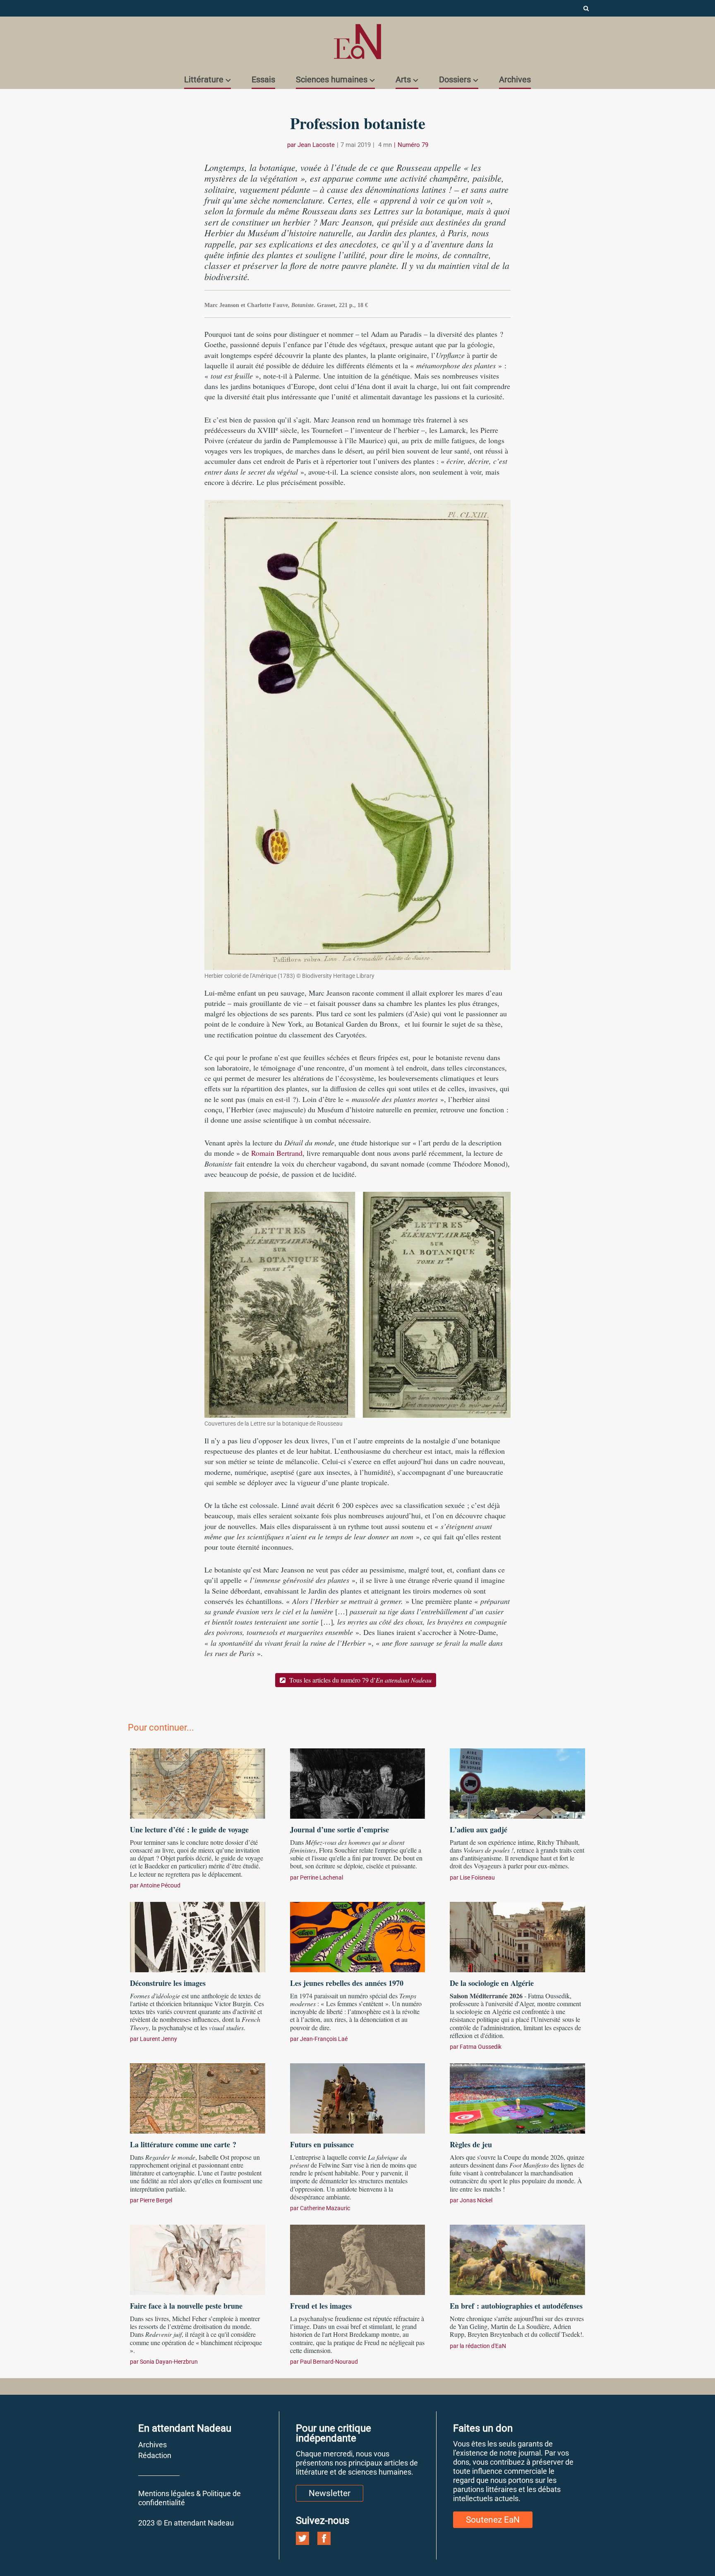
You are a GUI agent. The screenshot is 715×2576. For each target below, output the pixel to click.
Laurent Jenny (158, 2039)
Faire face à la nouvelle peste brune (186, 2306)
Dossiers (455, 79)
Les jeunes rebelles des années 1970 (347, 1983)
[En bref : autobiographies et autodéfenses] (517, 2259)
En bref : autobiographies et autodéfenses (516, 2306)
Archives (515, 79)
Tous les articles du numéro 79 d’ (360, 1680)
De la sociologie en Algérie (492, 1983)
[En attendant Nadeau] (357, 42)
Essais (263, 79)
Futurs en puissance (322, 2144)
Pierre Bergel (156, 2200)
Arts (403, 79)
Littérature (204, 79)
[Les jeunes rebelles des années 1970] (358, 1936)
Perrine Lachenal (322, 1877)
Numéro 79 (413, 145)
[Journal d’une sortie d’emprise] (358, 1782)
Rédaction (155, 2455)
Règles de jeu (471, 2144)
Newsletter (330, 2493)
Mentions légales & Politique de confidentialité (190, 2498)
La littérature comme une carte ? (183, 2144)
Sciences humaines (332, 79)
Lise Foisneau (477, 1877)
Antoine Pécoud (160, 1885)
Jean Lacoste (316, 145)
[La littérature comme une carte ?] (198, 2097)
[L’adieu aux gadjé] (517, 1782)
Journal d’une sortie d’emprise (340, 1829)
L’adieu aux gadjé (480, 1829)
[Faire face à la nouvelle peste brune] (198, 2259)
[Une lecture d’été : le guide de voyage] (198, 1782)
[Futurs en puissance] (358, 2097)
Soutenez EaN (493, 2520)
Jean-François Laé (324, 2039)
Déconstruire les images (168, 1983)
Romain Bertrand (277, 1153)
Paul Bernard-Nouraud (329, 2362)
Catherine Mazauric (325, 2208)
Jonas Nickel (476, 2200)
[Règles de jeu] (517, 2097)
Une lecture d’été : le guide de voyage (189, 1829)
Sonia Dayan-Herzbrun (169, 2362)
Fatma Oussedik (481, 2047)
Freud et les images (321, 2306)
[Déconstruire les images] (198, 1936)
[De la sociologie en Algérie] (517, 1936)
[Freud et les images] (358, 2259)
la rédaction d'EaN (483, 2346)
